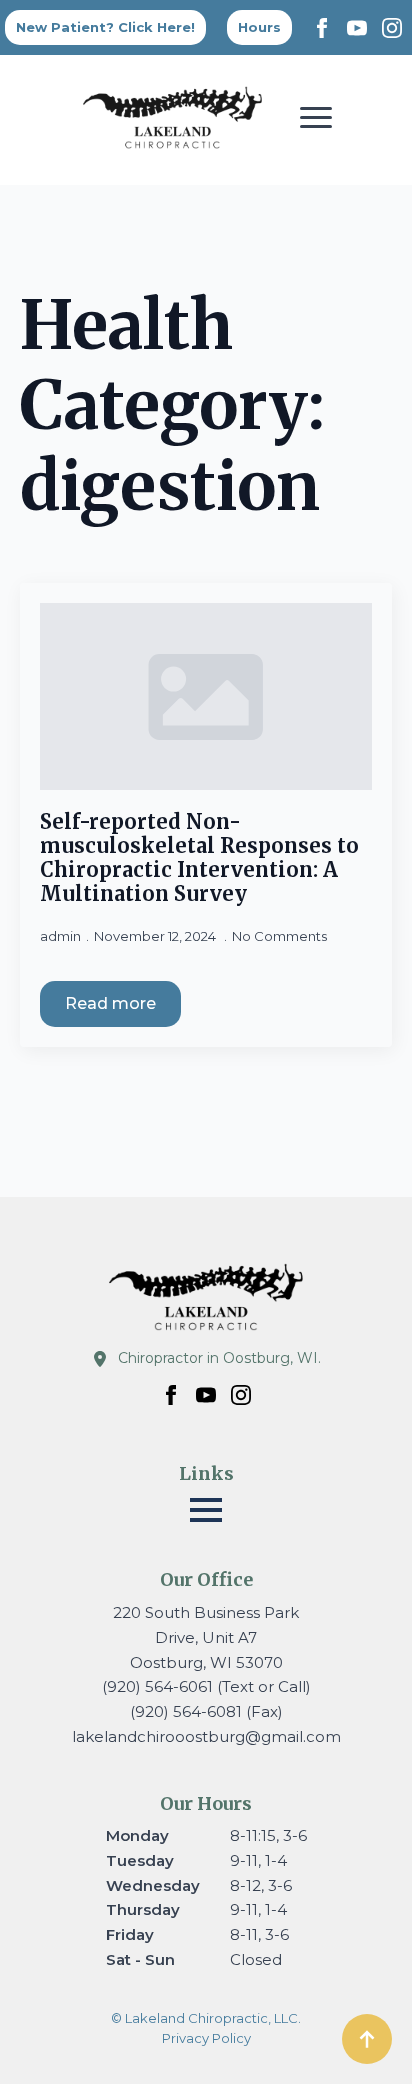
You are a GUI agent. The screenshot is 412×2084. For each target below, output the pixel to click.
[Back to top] (367, 2039)
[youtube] (357, 28)
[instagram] (392, 28)
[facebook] (322, 28)
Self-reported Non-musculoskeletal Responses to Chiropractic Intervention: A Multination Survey (199, 858)
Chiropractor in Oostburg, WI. (219, 1358)
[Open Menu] (316, 117)
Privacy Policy (206, 2038)
